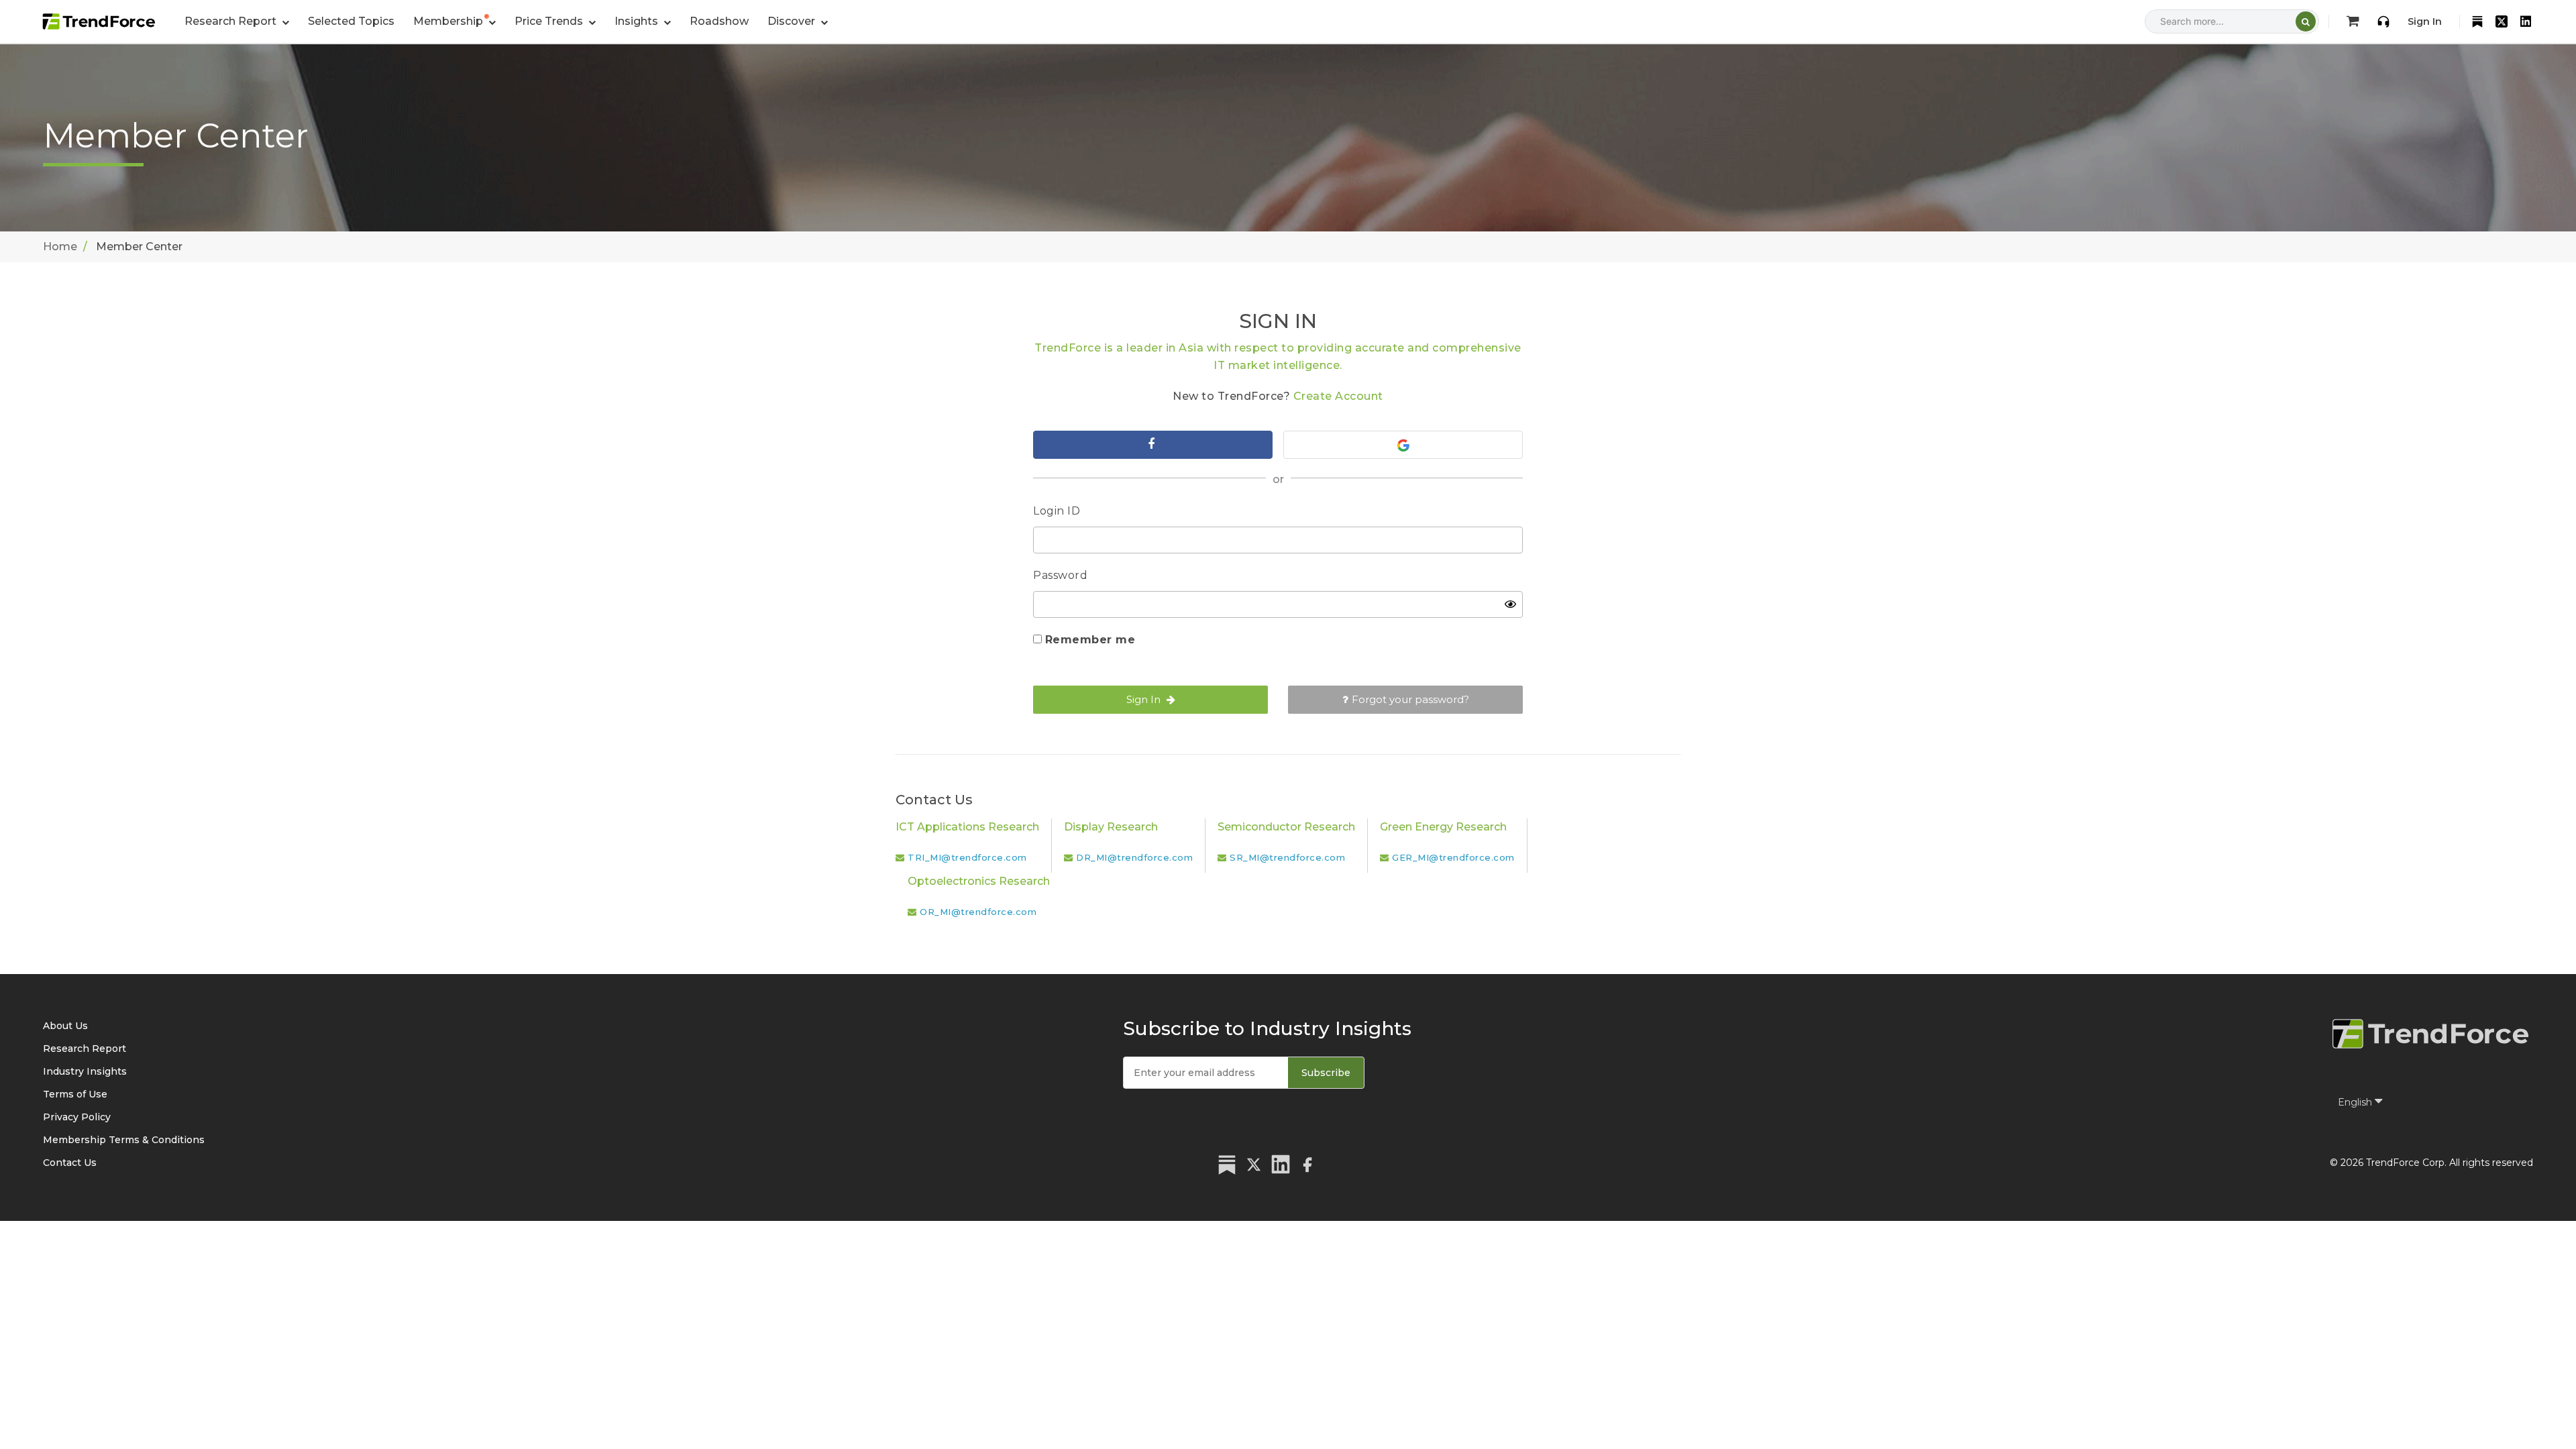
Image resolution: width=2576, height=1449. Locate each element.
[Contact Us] (2383, 21)
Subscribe (1326, 1073)
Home (60, 247)
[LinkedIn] (2526, 21)
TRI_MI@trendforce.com (967, 857)
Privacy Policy (77, 1117)
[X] (2502, 21)
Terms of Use (75, 1094)
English (2356, 1102)
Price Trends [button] (550, 21)
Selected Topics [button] (351, 21)
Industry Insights (85, 1071)
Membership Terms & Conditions (124, 1140)
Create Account (1338, 396)
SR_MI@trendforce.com (1287, 857)
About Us (65, 1026)
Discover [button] (793, 21)
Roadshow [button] (719, 21)
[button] (454, 21)
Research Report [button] (232, 21)
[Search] (2306, 21)
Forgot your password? (1410, 699)
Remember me (1090, 640)
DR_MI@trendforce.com (1134, 857)
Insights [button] (638, 21)
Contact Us (70, 1163)
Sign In (2425, 21)
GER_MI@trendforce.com (1453, 857)
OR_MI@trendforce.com (978, 912)
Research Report (85, 1049)
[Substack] (2477, 21)
